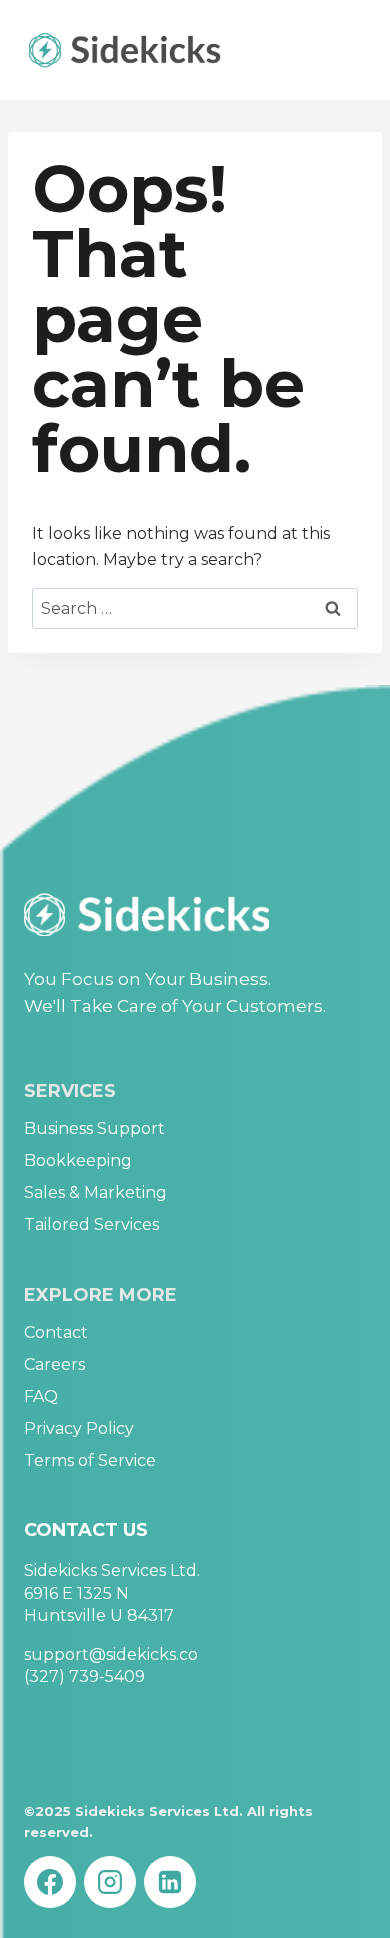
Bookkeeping (78, 1160)
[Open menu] (347, 49)
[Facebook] (50, 1882)
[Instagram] (110, 1882)
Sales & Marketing (95, 1192)
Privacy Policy (79, 1428)
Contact (56, 1332)
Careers (54, 1364)
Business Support (94, 1128)
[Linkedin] (170, 1882)
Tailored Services (91, 1224)
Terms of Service (90, 1460)
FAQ (41, 1396)
